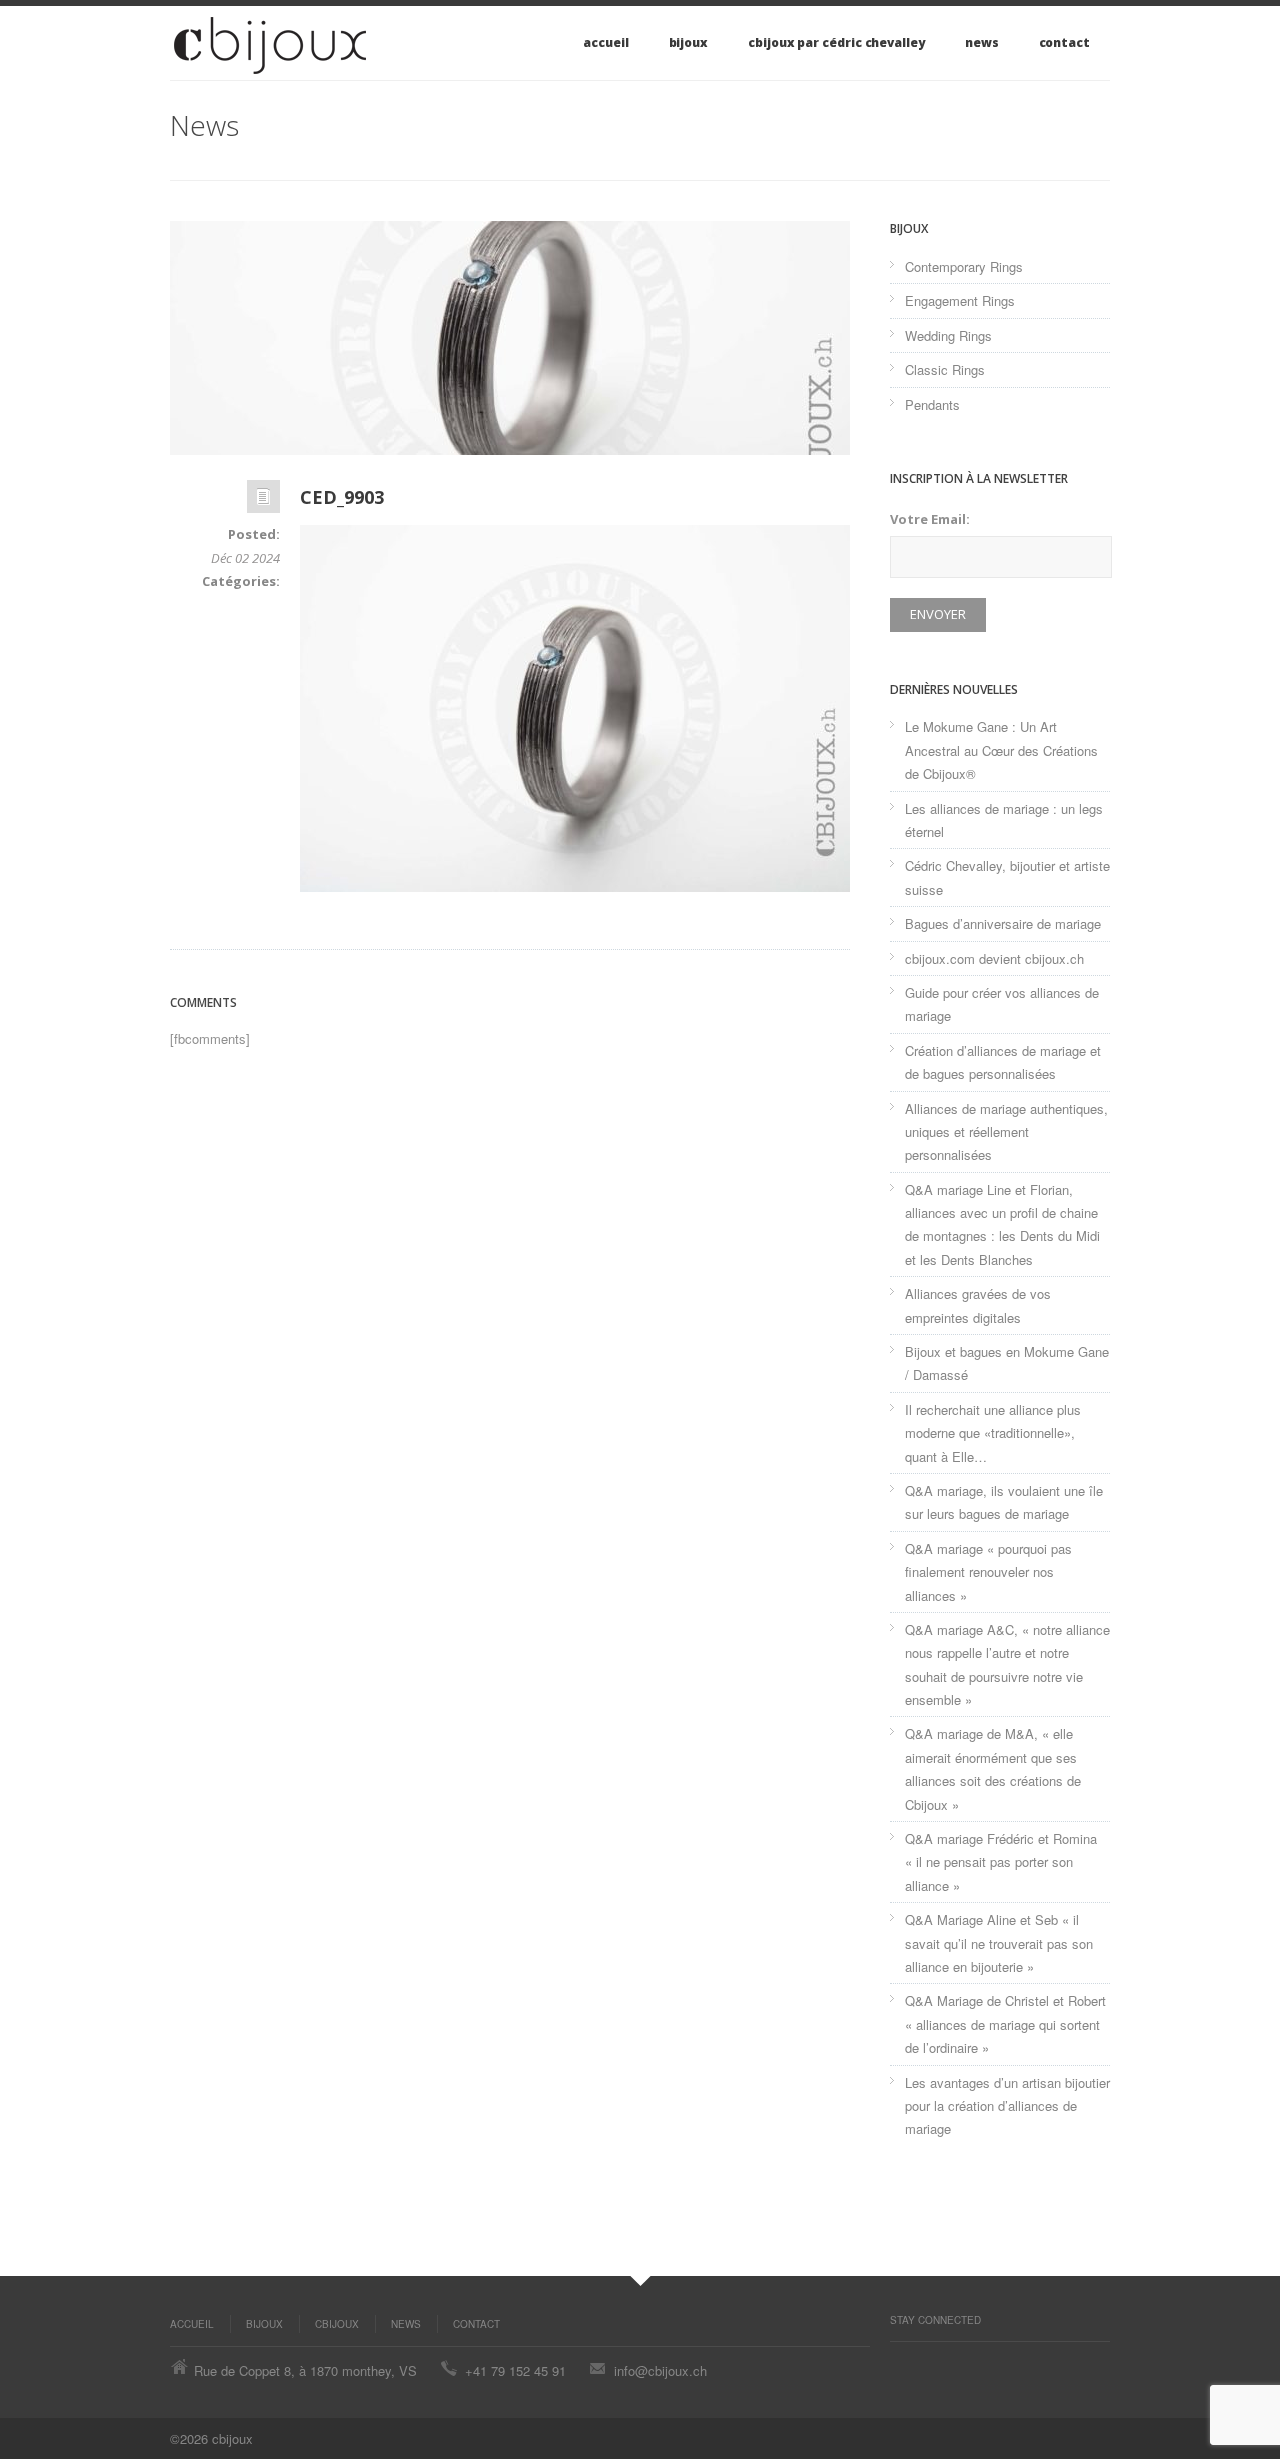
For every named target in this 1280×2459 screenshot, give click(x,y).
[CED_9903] (510, 338)
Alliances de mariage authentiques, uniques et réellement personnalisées (1006, 1132)
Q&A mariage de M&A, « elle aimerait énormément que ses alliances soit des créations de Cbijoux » (993, 1768)
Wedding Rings (948, 335)
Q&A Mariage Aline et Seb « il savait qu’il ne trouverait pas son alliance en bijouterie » (999, 1943)
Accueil (605, 42)
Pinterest (900, 2362)
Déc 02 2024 (245, 558)
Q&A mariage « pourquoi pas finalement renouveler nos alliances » (988, 1572)
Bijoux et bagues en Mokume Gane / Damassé (1007, 1363)
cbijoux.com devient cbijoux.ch (994, 958)
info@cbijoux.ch (660, 2370)
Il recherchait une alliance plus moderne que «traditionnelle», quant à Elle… (993, 1433)
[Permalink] (263, 501)
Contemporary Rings (964, 266)
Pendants (932, 404)
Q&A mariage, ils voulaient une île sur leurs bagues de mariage (1004, 1502)
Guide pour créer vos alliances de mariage (1002, 1004)
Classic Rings (945, 369)
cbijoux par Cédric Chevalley (836, 42)
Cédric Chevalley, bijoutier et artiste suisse (1007, 877)
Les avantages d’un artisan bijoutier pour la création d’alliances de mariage (1007, 2106)
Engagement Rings (960, 300)
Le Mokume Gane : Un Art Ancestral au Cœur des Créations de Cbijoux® (1001, 750)
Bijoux (689, 42)
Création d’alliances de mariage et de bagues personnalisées (1003, 1062)
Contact (1064, 42)
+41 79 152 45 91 (515, 2370)
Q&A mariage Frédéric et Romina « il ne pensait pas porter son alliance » (1001, 1862)
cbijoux (337, 2324)
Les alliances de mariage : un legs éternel (1004, 820)
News (982, 42)
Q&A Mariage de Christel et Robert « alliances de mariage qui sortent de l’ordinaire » (1005, 2024)
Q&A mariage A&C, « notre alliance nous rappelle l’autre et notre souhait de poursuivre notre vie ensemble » (1007, 1664)
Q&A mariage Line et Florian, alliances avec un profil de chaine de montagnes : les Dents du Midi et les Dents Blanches (1002, 1224)
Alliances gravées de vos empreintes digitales (978, 1305)
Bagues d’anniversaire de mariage (1003, 923)
